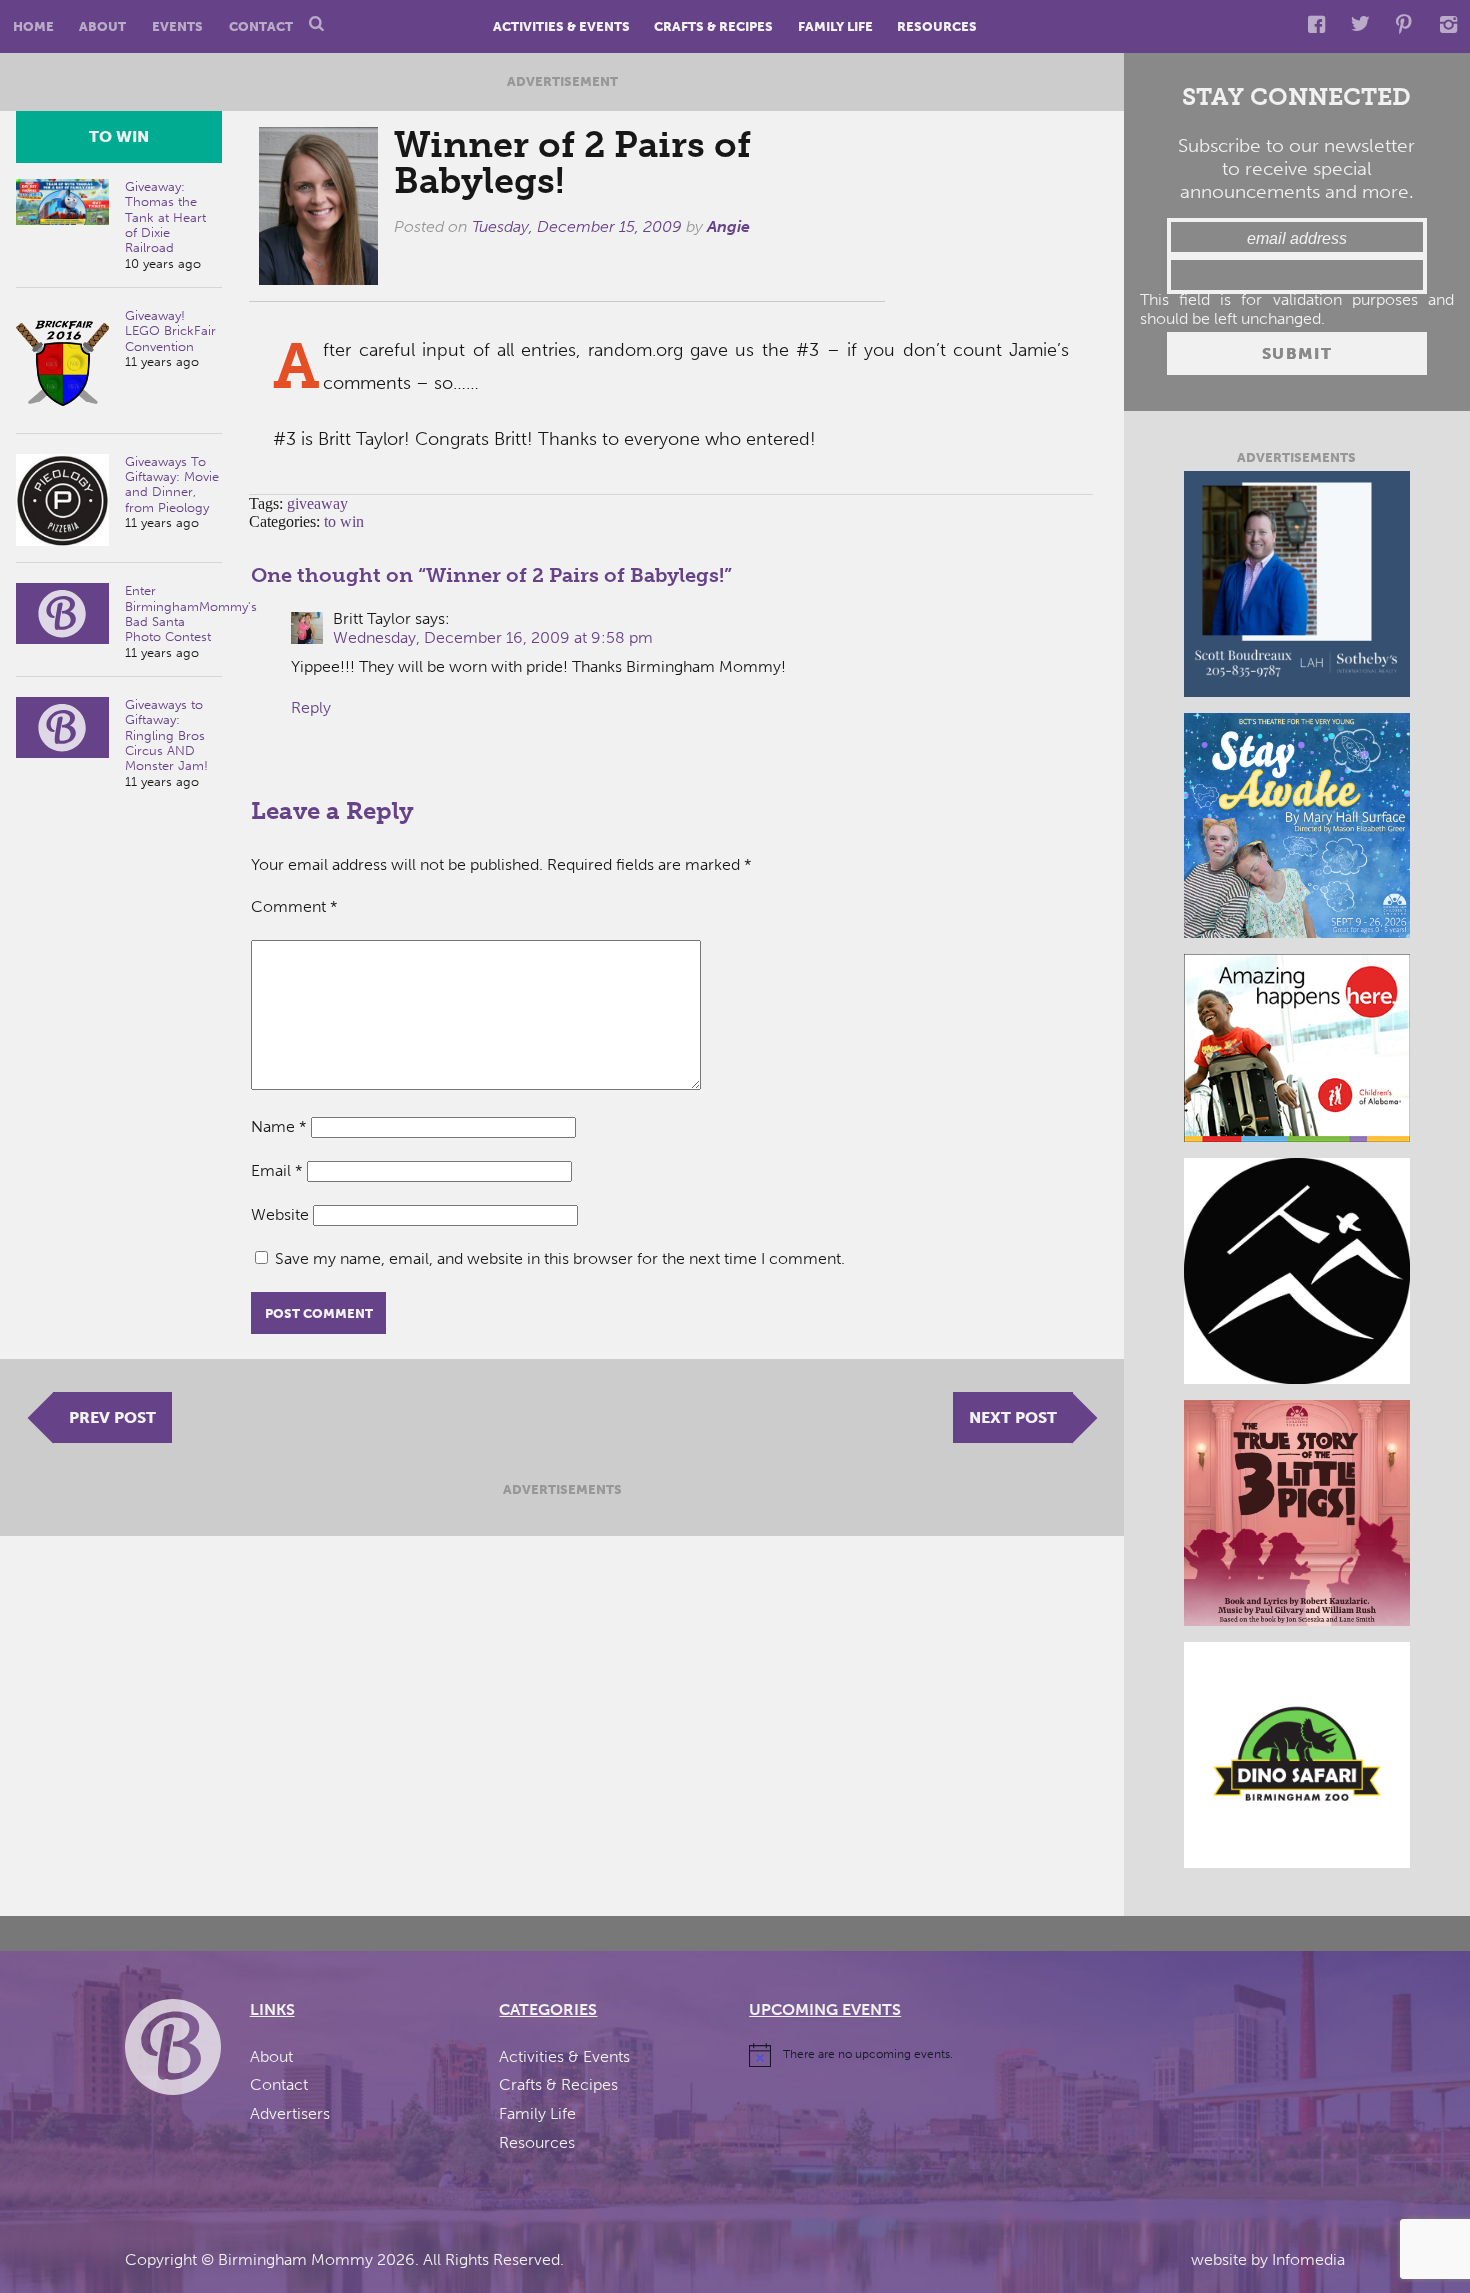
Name (279, 1126)
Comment (294, 906)
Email (277, 1170)
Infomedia (1308, 2259)
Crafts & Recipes (713, 26)
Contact (261, 26)
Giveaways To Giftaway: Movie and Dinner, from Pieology (172, 484)
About (102, 26)
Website (280, 1214)
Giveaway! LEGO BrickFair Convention (170, 331)
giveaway (317, 503)
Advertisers (290, 2113)
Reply (311, 707)
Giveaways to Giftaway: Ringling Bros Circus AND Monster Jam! (166, 735)
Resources (937, 26)
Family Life (835, 26)
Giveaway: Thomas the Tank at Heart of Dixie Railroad (165, 217)
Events (177, 26)
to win (119, 136)
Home (33, 26)
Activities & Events (561, 26)
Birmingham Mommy (295, 2259)
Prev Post (112, 1417)
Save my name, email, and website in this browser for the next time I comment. (560, 1258)
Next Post (1013, 1417)
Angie (728, 226)
